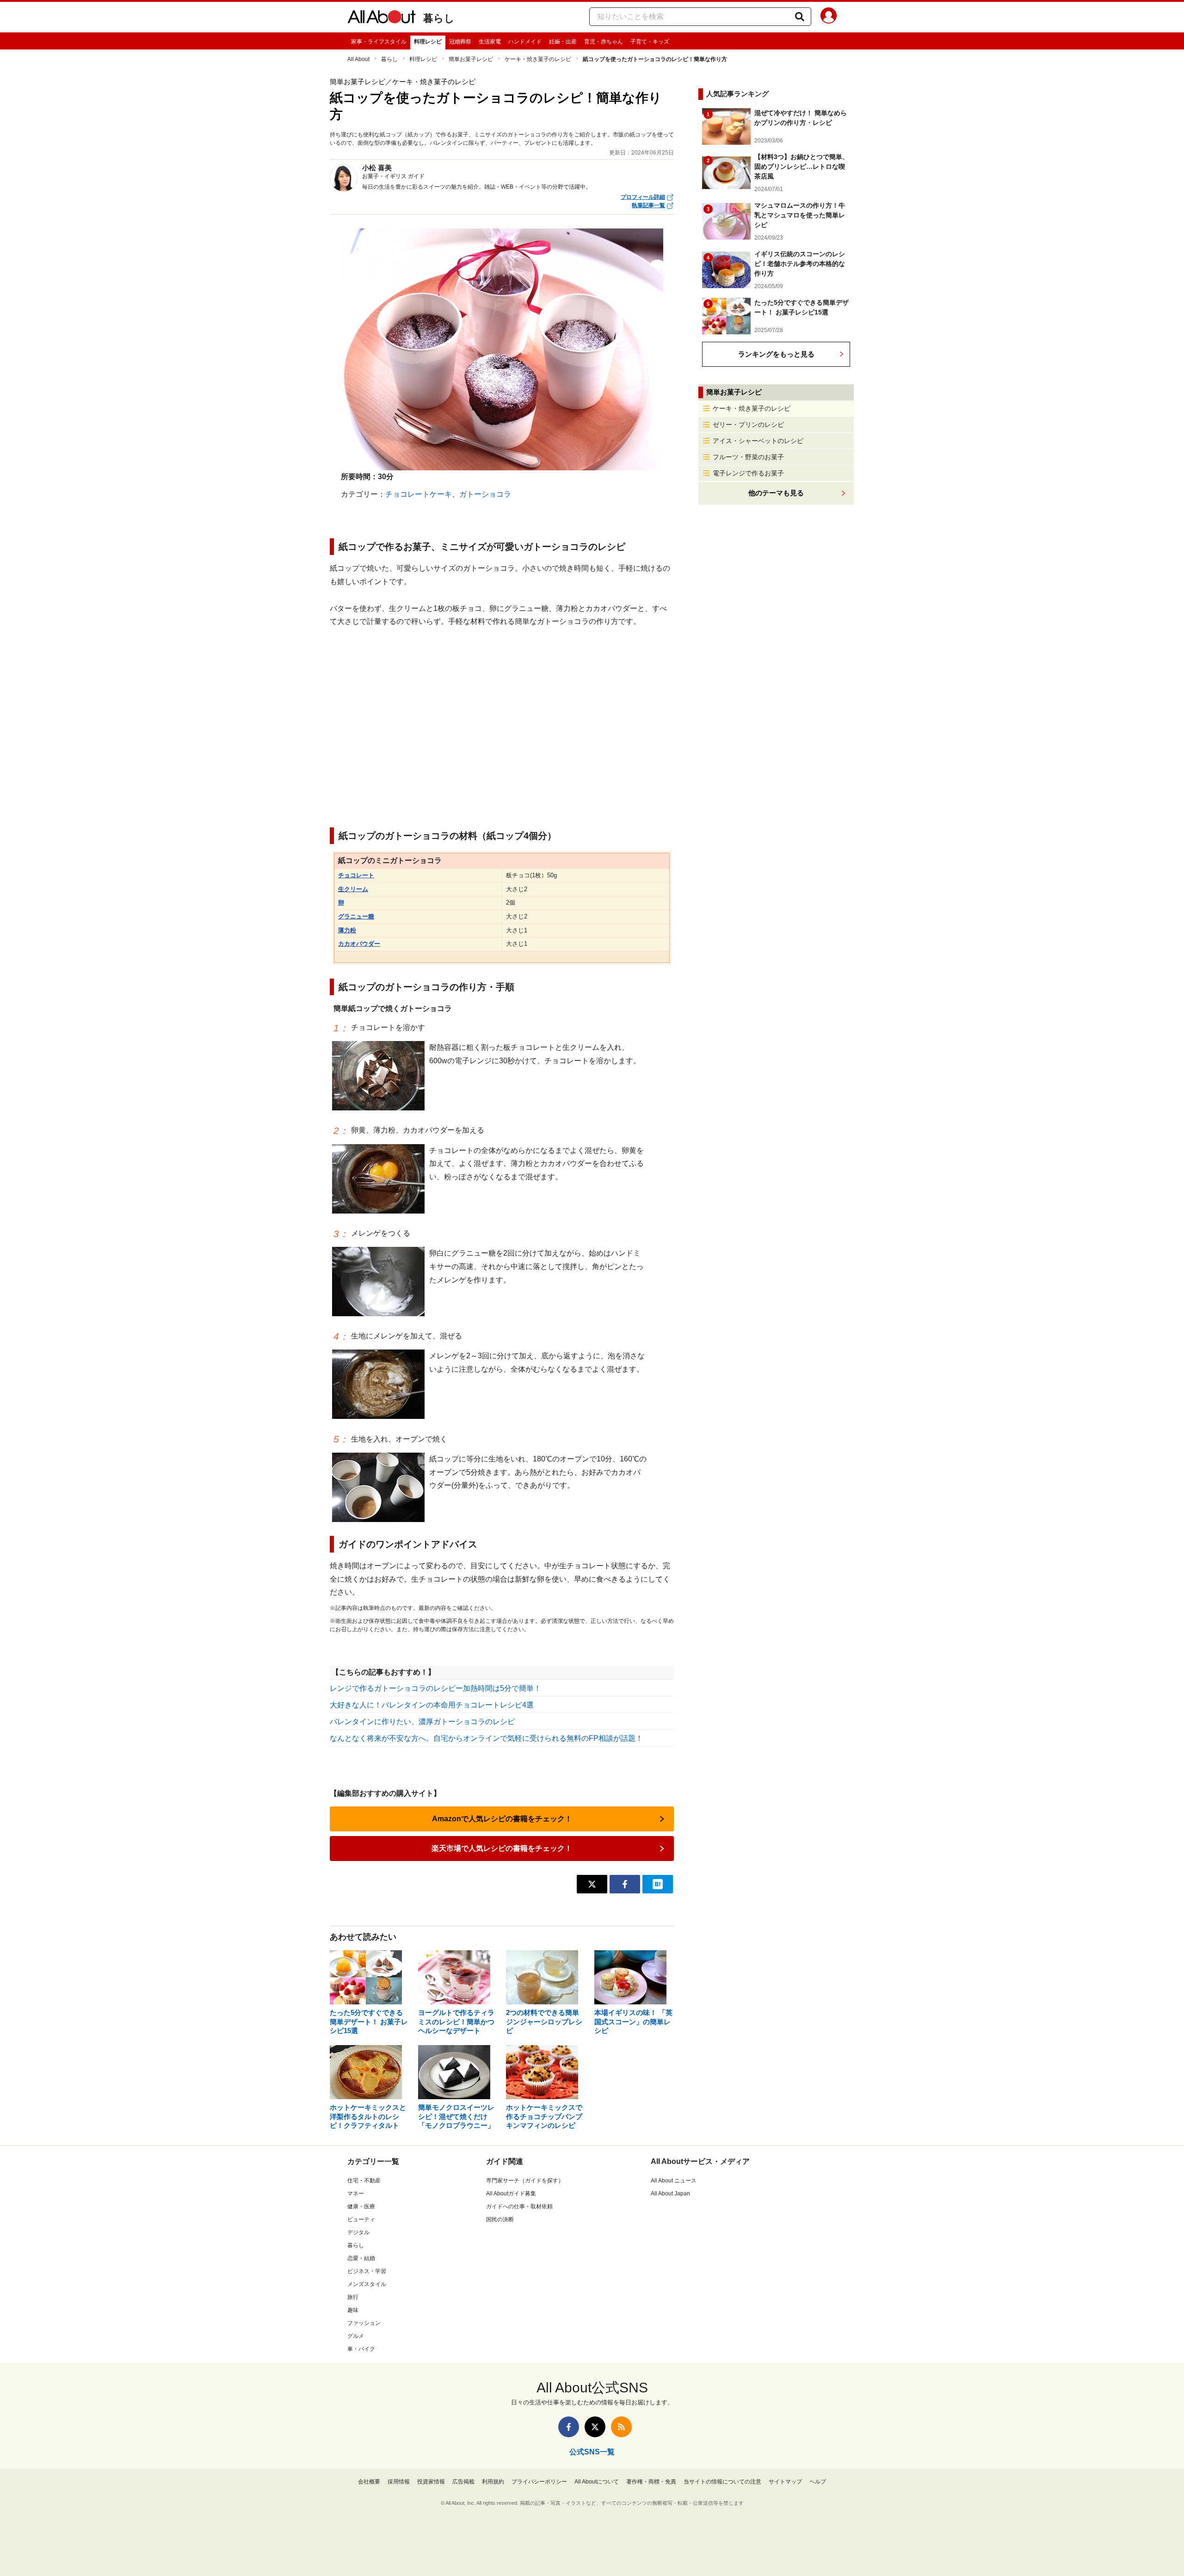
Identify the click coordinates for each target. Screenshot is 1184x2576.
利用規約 (493, 2482)
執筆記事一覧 (648, 205)
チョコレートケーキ (419, 494)
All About (358, 59)
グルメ (356, 2336)
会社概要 (369, 2482)
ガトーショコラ (485, 494)
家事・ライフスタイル (379, 42)
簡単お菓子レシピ (471, 59)
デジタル (358, 2232)
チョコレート (356, 875)
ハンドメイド (525, 42)
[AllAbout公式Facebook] (569, 2427)
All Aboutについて (597, 2482)
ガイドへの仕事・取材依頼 (519, 2206)
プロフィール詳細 (643, 197)
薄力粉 (347, 930)
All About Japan (670, 2194)
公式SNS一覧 (592, 2452)
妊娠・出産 (563, 42)
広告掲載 (463, 2482)
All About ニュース (674, 2181)
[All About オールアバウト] (382, 18)
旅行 (353, 2297)
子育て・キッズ (650, 42)
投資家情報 (431, 2482)
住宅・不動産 (364, 2181)
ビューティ (361, 2219)
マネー (356, 2194)
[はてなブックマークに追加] (658, 1884)
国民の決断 (500, 2219)
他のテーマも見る (776, 493)
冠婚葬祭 (460, 42)
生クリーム (353, 889)
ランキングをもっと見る (776, 354)
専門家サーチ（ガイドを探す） (525, 2181)
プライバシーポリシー (539, 2482)
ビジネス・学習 (367, 2271)
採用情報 (399, 2482)
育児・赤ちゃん (604, 42)
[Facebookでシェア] (625, 1884)
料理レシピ (428, 42)
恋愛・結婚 (361, 2258)
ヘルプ (818, 2482)
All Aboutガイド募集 (511, 2194)
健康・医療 (361, 2206)
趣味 (353, 2310)
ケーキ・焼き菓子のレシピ (538, 59)
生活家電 (490, 42)
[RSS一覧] (621, 2427)
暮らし (439, 18)
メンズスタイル (367, 2284)
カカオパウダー (359, 944)
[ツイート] (592, 1884)
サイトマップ (785, 2482)
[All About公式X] (595, 2427)
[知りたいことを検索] (800, 17)
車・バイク (361, 2349)
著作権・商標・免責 (651, 2482)
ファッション (364, 2323)
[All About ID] (829, 17)
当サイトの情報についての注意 (722, 2482)
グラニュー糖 (356, 916)
